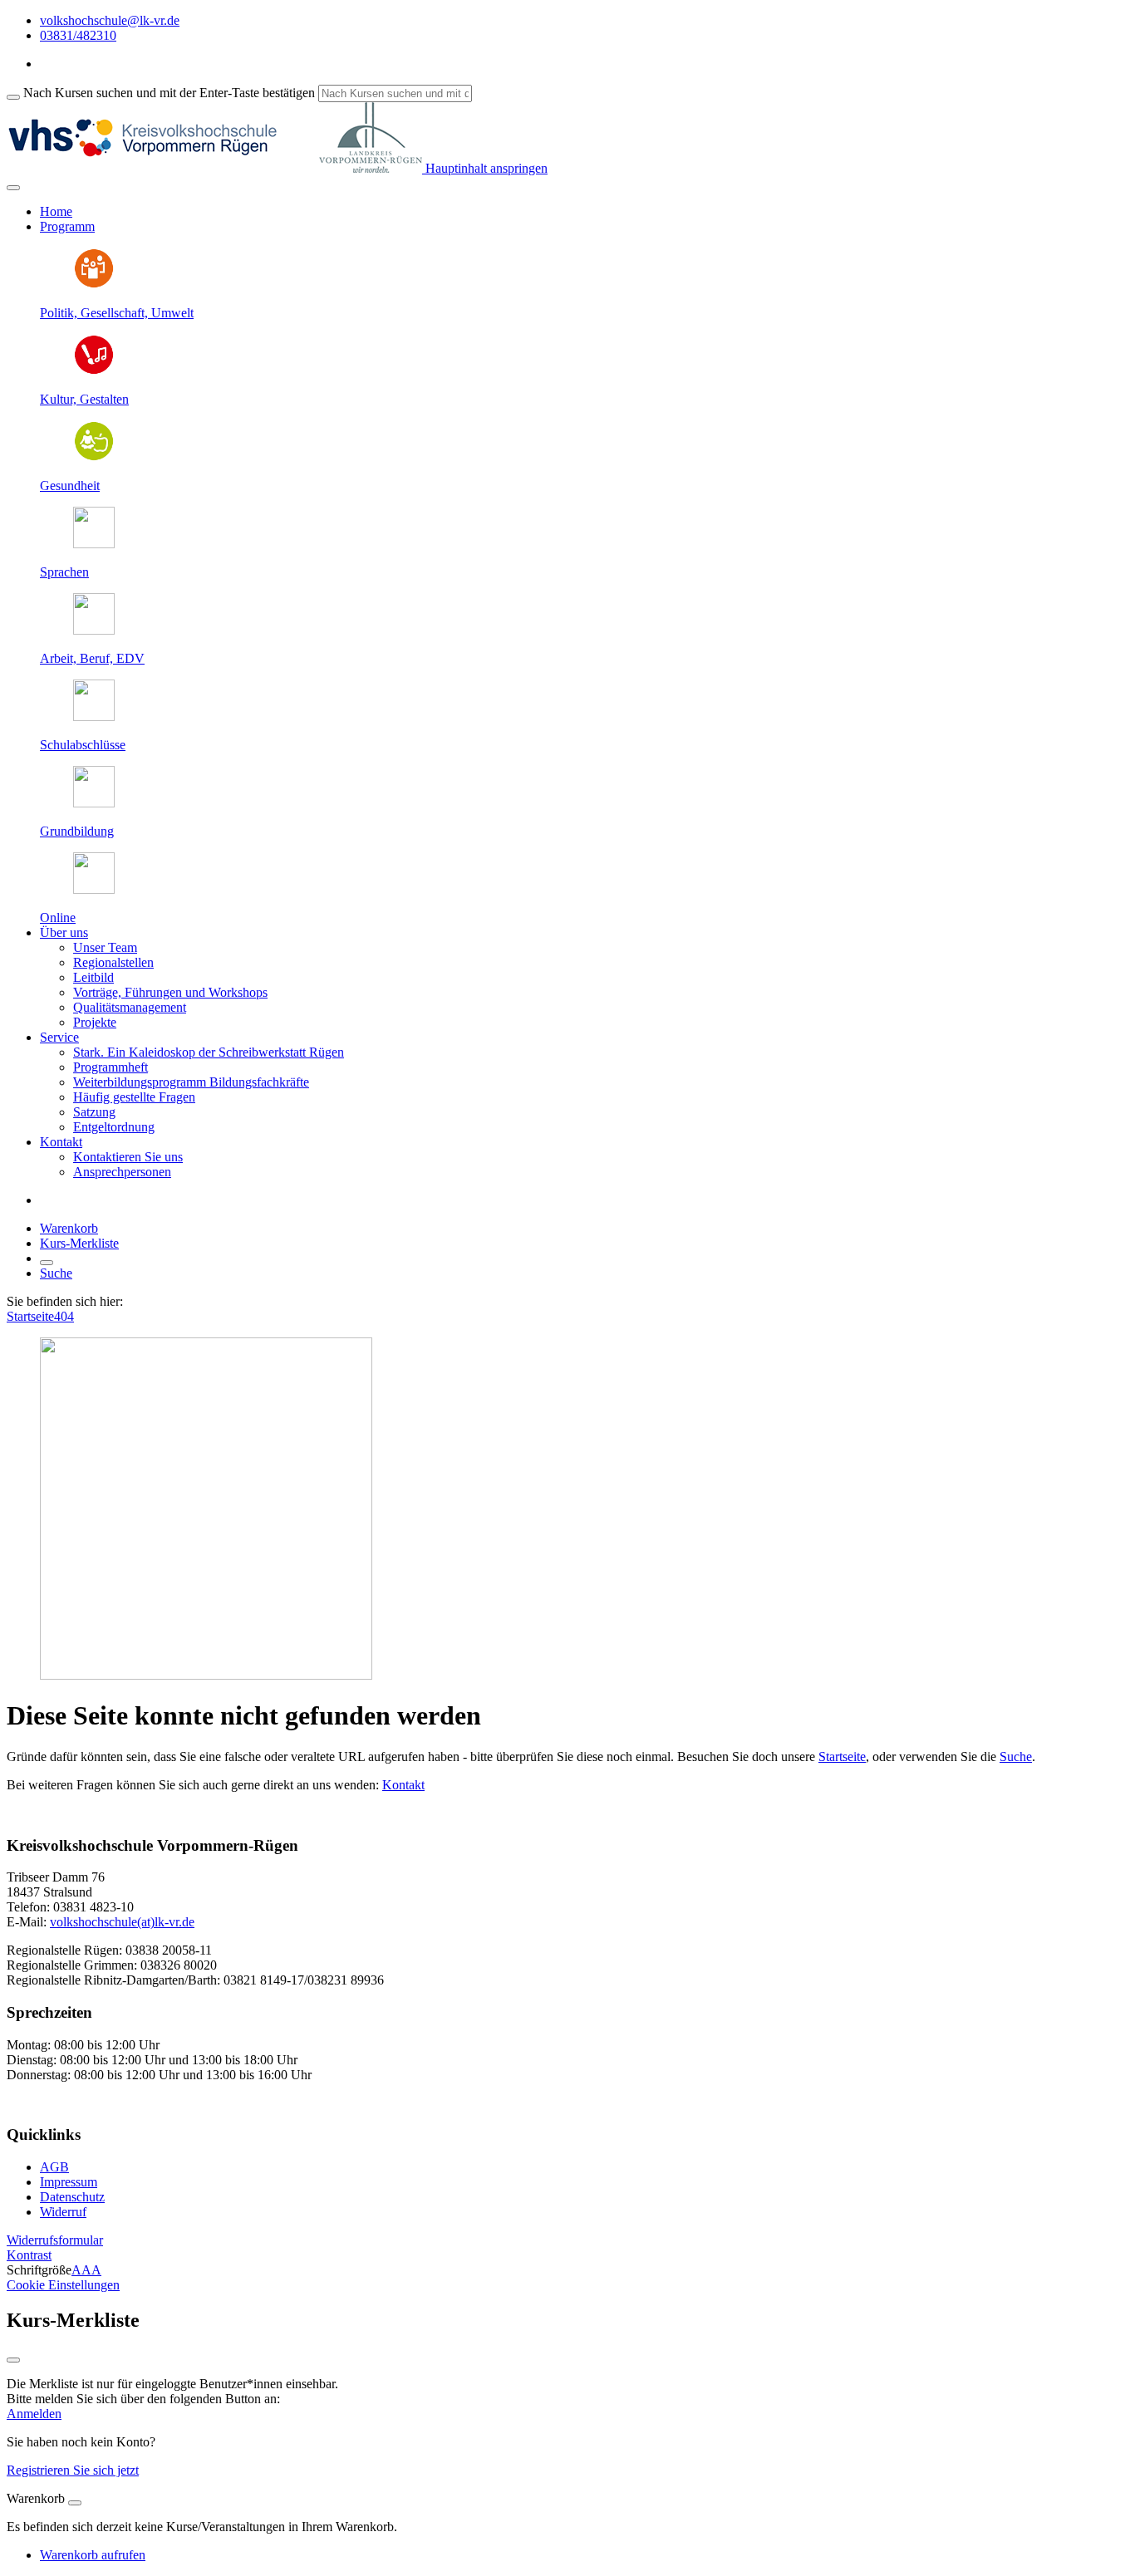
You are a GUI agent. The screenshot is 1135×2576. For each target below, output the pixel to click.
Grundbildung (77, 831)
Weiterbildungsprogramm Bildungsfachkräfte (191, 1082)
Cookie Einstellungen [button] (63, 2285)
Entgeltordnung (114, 1127)
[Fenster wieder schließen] (13, 2360)
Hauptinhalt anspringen (485, 168)
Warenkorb (69, 1228)
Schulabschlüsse (83, 745)
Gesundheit (70, 486)
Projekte (95, 1022)
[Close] (75, 2503)
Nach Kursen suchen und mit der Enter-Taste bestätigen (169, 93)
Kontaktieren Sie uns (128, 1157)
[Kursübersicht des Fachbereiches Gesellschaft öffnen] (94, 285)
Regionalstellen (113, 962)
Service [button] (59, 1037)
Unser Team (105, 947)
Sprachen (64, 572)
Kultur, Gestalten (84, 399)
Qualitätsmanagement (130, 1007)
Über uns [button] (64, 932)
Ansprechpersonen (122, 1172)
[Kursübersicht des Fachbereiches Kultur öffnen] (94, 371)
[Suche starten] (13, 97)
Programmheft (111, 1067)
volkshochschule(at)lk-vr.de (122, 1922)
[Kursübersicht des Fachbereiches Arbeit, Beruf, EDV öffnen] (94, 630)
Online (58, 918)
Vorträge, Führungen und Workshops (170, 992)
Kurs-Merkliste (79, 1243)
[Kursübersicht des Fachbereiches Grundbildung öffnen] (94, 803)
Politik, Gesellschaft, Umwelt (117, 313)
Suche (56, 1273)
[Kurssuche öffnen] (47, 1263)
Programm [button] (67, 226)
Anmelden (34, 2414)
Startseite (30, 1316)
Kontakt (403, 1785)
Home (56, 211)
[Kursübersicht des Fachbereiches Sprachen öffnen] (94, 544)
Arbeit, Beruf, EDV (92, 658)
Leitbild (93, 977)
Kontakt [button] (61, 1142)
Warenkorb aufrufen (93, 2555)
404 (64, 1316)
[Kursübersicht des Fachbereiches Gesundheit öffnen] (94, 457)
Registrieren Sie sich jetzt (73, 2470)
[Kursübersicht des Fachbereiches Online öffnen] (94, 889)
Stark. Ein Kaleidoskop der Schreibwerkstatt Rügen (209, 1052)
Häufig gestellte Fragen (134, 1097)
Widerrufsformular (55, 2240)
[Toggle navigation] (13, 188)
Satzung (94, 1112)
